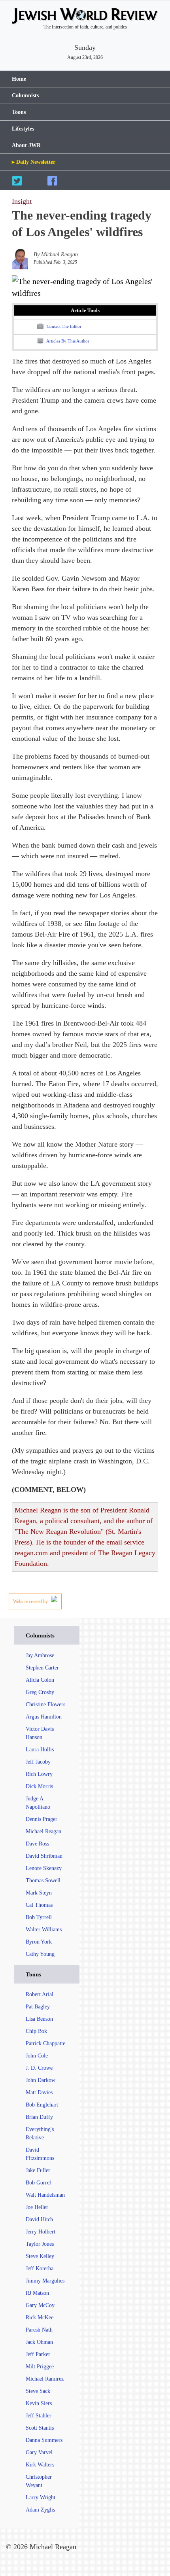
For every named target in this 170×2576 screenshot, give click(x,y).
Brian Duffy (39, 2117)
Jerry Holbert (41, 2232)
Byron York (39, 1942)
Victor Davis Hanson (40, 1733)
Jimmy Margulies (45, 2281)
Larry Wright (41, 2497)
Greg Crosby (40, 1692)
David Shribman (44, 1856)
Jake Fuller (38, 2170)
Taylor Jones (40, 2244)
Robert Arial (40, 1994)
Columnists (25, 96)
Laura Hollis (40, 1750)
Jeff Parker (38, 2354)
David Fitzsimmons (40, 2154)
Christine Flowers (45, 1704)
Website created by (31, 1601)
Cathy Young (40, 1954)
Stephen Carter (42, 1668)
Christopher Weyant (39, 2481)
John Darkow (41, 2080)
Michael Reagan (43, 1831)
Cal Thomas (39, 1905)
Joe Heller (37, 2207)
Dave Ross (37, 1844)
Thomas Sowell (43, 1880)
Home (19, 79)
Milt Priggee (40, 2367)
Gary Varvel (39, 2452)
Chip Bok (36, 2031)
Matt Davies (39, 2092)
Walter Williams (44, 1930)
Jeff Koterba (40, 2268)
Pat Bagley (38, 2007)
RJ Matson (37, 2293)
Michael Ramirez (45, 2379)
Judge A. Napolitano (38, 1803)
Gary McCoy (40, 2305)
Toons (19, 112)
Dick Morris (39, 1786)
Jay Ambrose (40, 1655)
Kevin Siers (39, 2403)
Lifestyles (23, 129)
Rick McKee (40, 2318)
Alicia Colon (40, 1680)
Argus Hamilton (44, 1717)
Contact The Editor (63, 326)
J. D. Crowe (39, 2068)
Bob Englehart (42, 2105)
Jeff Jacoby (38, 1762)
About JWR (26, 145)
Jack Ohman (39, 2342)
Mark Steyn (39, 1893)
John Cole (37, 2056)
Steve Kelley (40, 2256)
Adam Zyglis (40, 2510)
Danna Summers (44, 2440)
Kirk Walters (40, 2465)
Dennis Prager (42, 1819)
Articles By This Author (67, 341)
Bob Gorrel (38, 2183)
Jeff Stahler (39, 2416)
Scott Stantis (40, 2428)
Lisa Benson (39, 2019)
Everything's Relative (40, 2133)
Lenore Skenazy (44, 1868)
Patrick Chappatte (45, 2043)
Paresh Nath (39, 2330)
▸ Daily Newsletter (34, 162)
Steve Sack (38, 2391)
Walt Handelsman (45, 2195)
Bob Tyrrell (39, 1917)
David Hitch (39, 2219)
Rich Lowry (39, 1774)
